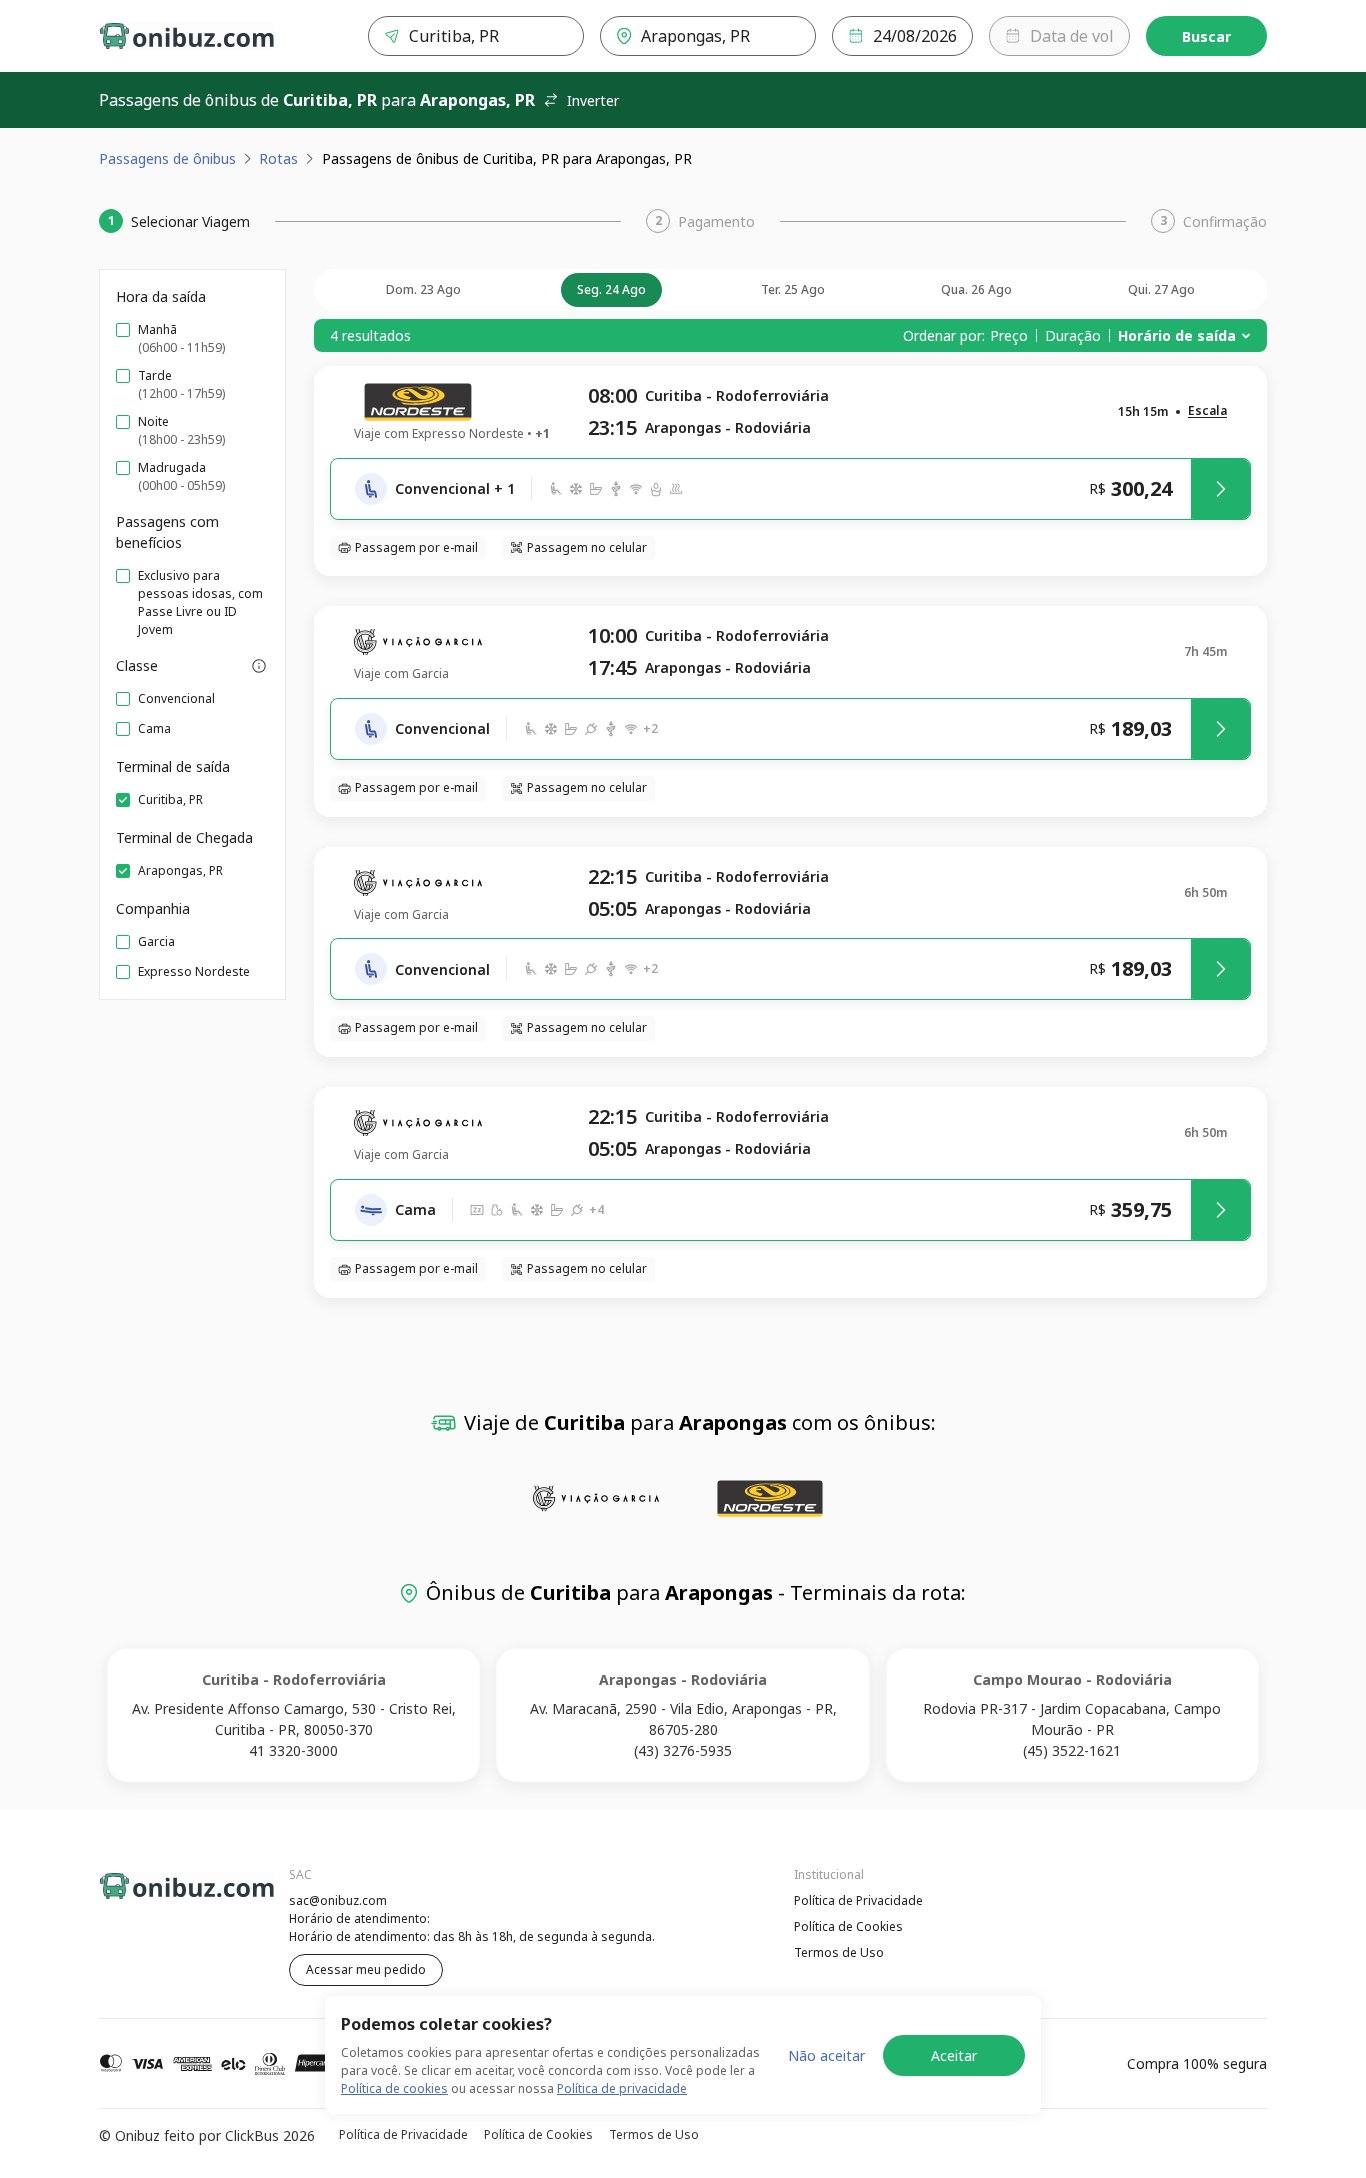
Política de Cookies (848, 1926)
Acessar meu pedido (366, 1969)
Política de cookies (394, 2088)
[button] (1207, 411)
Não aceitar (826, 2055)
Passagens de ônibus (167, 158)
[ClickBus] (154, 1898)
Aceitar (954, 2055)
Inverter (593, 100)
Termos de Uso (839, 1952)
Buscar (1206, 36)
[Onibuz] (187, 36)
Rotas (278, 158)
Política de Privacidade (858, 1900)
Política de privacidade (622, 2088)
